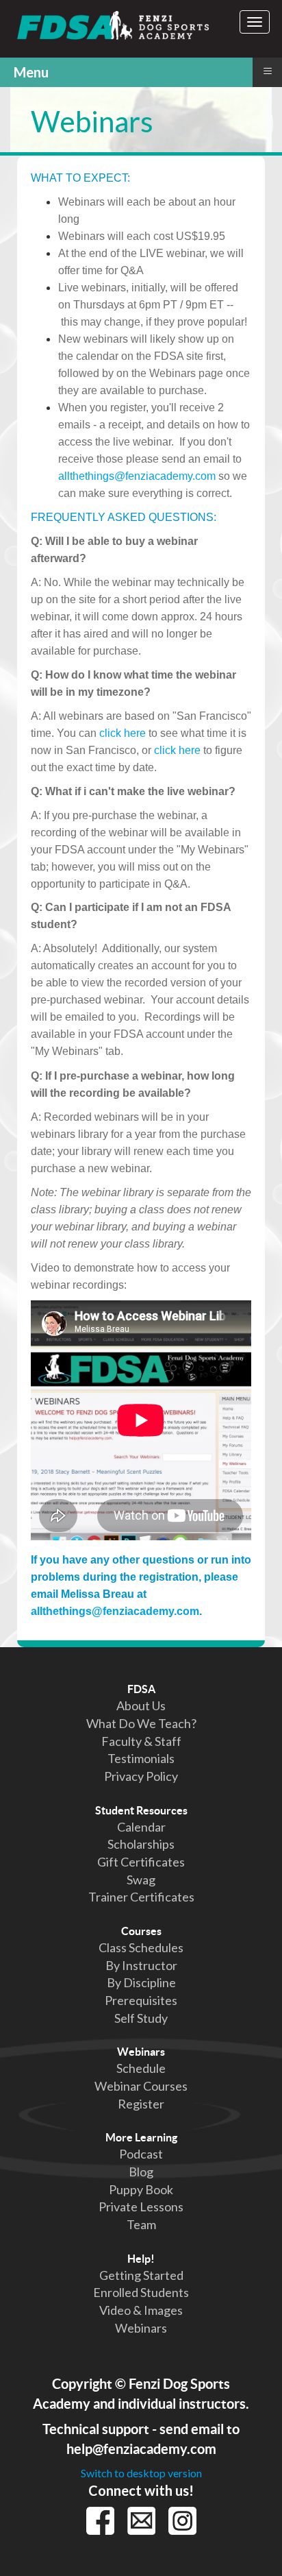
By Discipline (141, 1982)
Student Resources (141, 1810)
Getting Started (141, 2275)
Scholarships (141, 1844)
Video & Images (141, 2310)
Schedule (141, 2068)
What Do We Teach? (141, 1723)
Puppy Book (141, 2189)
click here (123, 733)
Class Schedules (141, 1947)
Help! (141, 2259)
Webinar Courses (141, 2086)
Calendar (141, 1827)
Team (141, 2224)
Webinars (141, 2052)
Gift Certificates (141, 1862)
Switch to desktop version (141, 2473)
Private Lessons (141, 2207)
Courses (141, 1931)
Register (141, 2104)
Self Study (141, 2018)
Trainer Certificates (141, 1897)
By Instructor (141, 1965)
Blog (141, 2172)
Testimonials (141, 1758)
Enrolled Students (141, 2292)
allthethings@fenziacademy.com (137, 476)
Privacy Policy (141, 1776)
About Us (141, 1705)
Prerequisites (141, 2000)
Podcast (141, 2154)
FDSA (141, 1689)
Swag (141, 1880)
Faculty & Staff (141, 1741)
